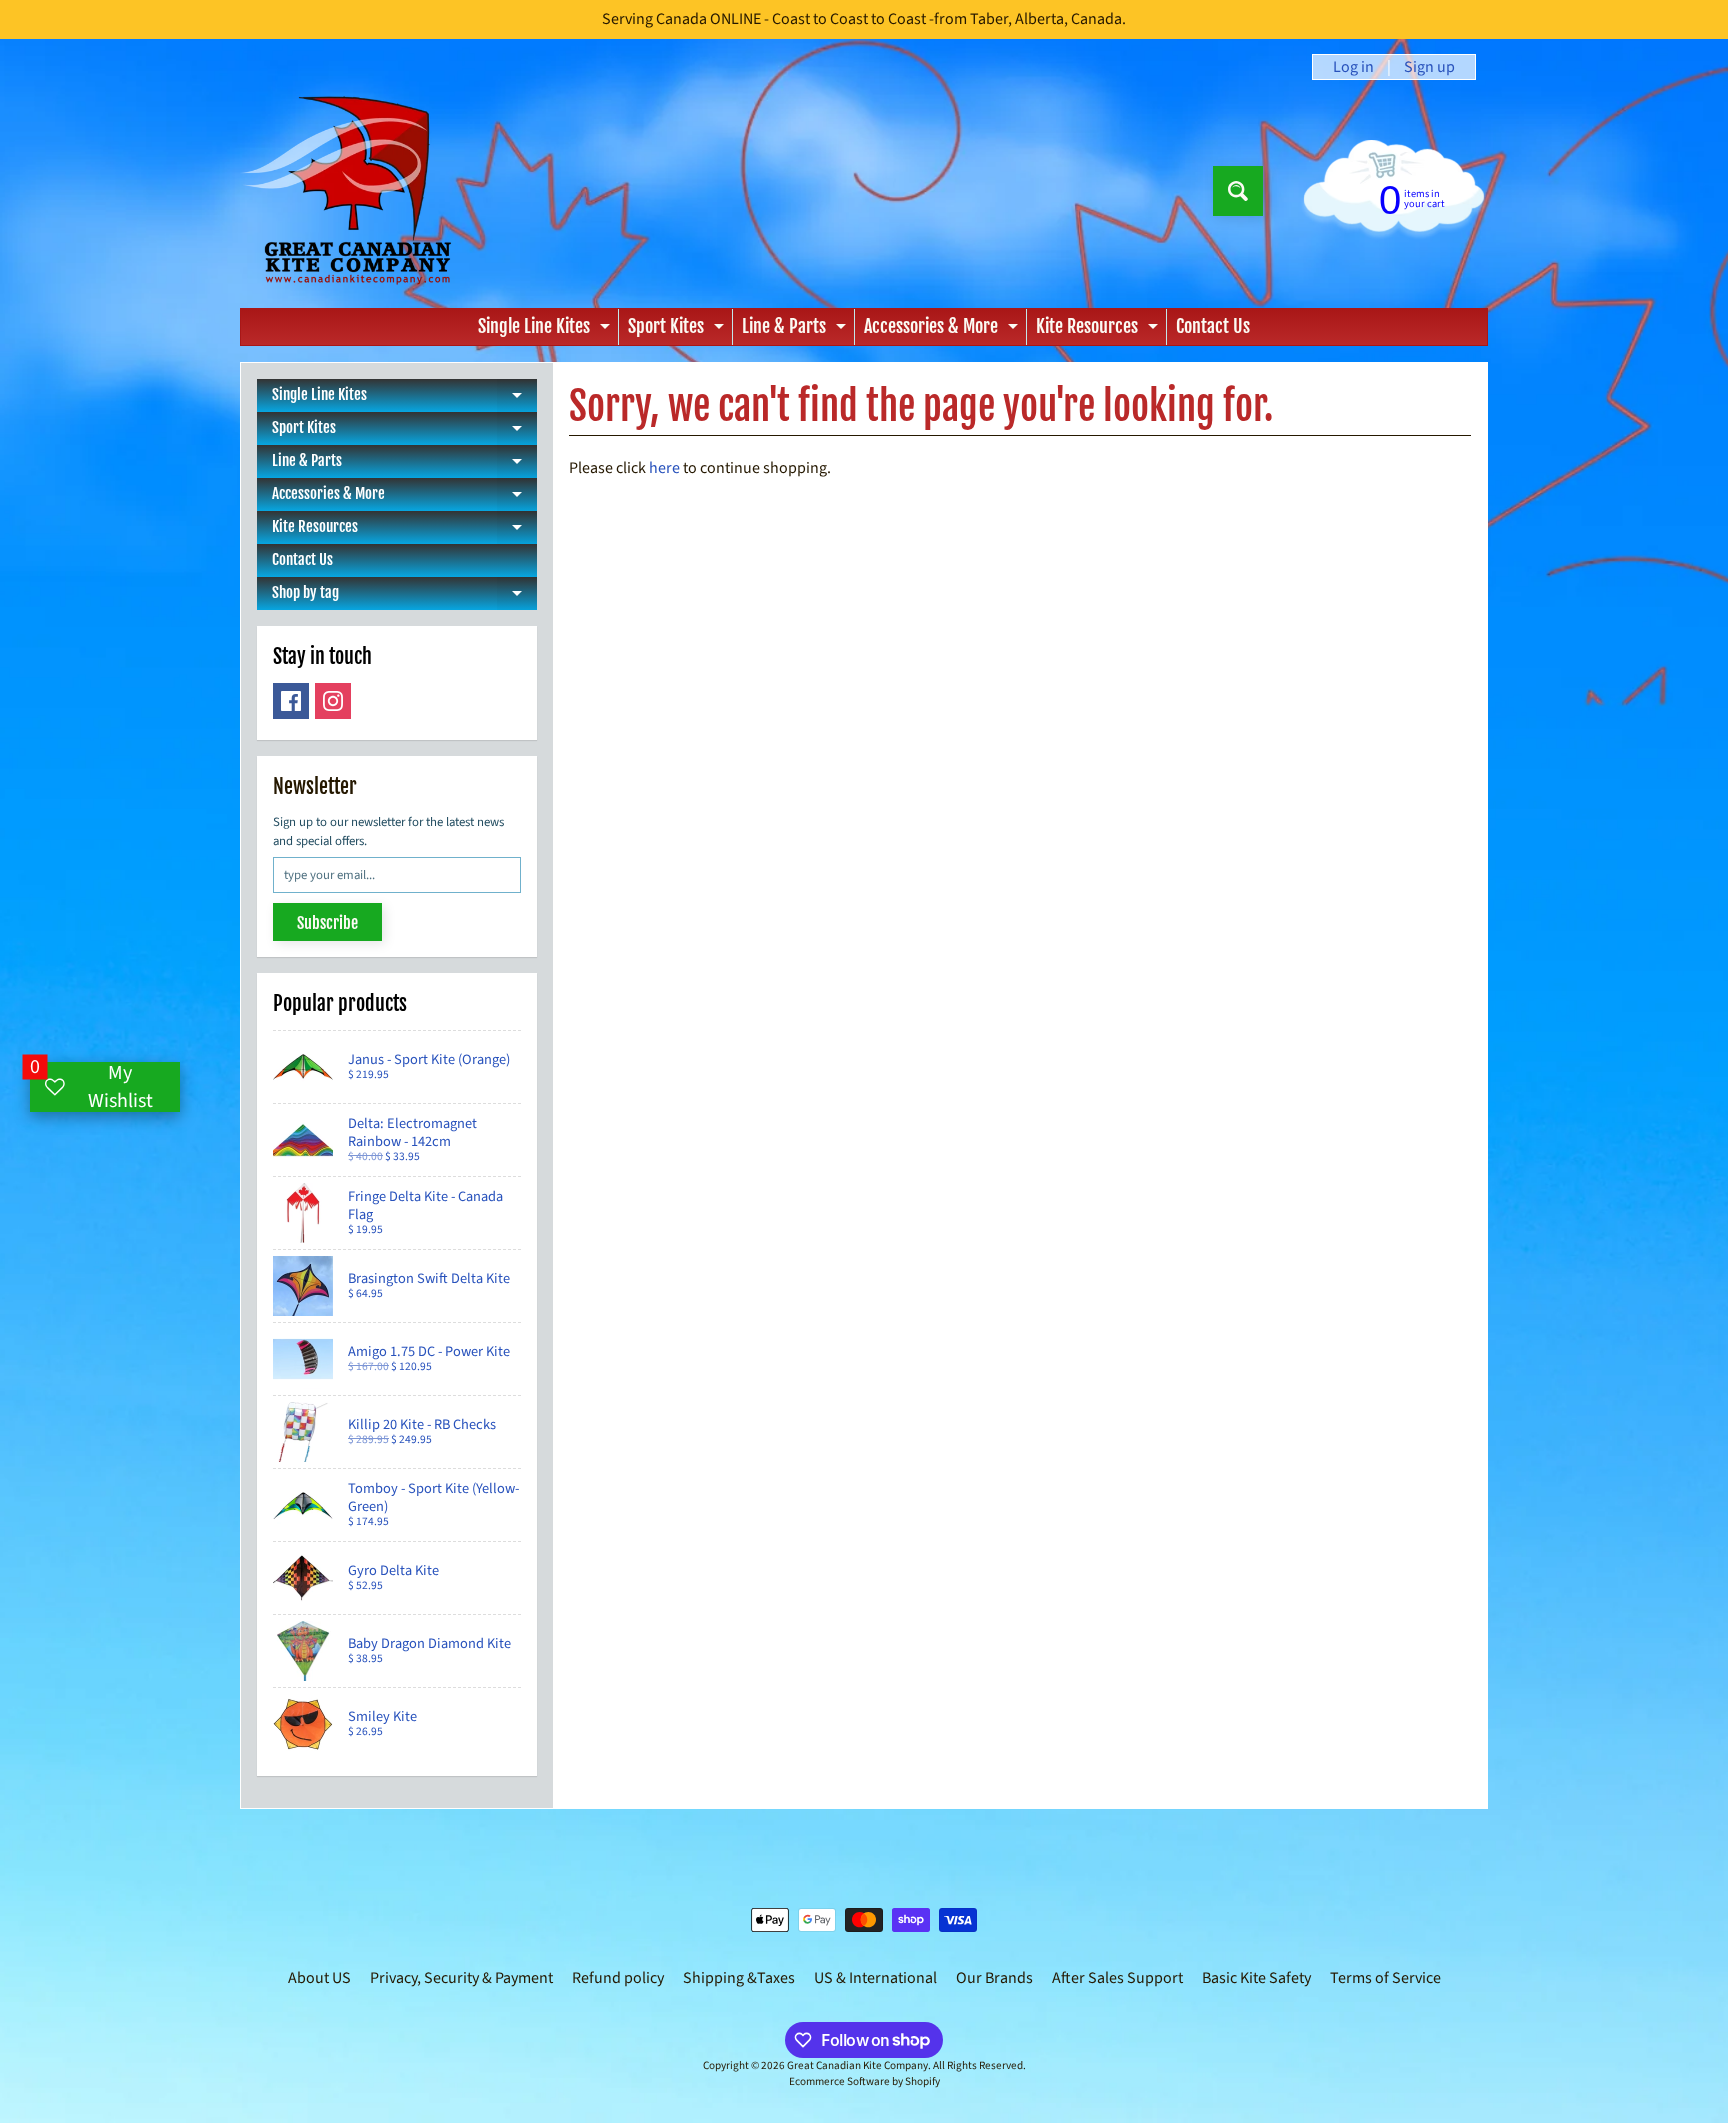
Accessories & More (943, 330)
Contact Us (1213, 326)
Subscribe (327, 923)
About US (319, 1978)
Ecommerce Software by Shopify (864, 2081)
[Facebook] (291, 701)
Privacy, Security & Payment (461, 1978)
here (664, 468)
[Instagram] (333, 701)
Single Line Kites (546, 330)
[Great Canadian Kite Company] (357, 190)
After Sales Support (1117, 1978)
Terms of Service (1385, 1978)
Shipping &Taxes (739, 1978)
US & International (875, 1978)
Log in (1353, 67)
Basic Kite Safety (1256, 1978)
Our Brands (994, 1978)
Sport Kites (678, 330)
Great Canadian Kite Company (857, 2065)
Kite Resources (1099, 330)
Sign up (1429, 67)
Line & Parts (796, 330)
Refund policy (618, 1978)
